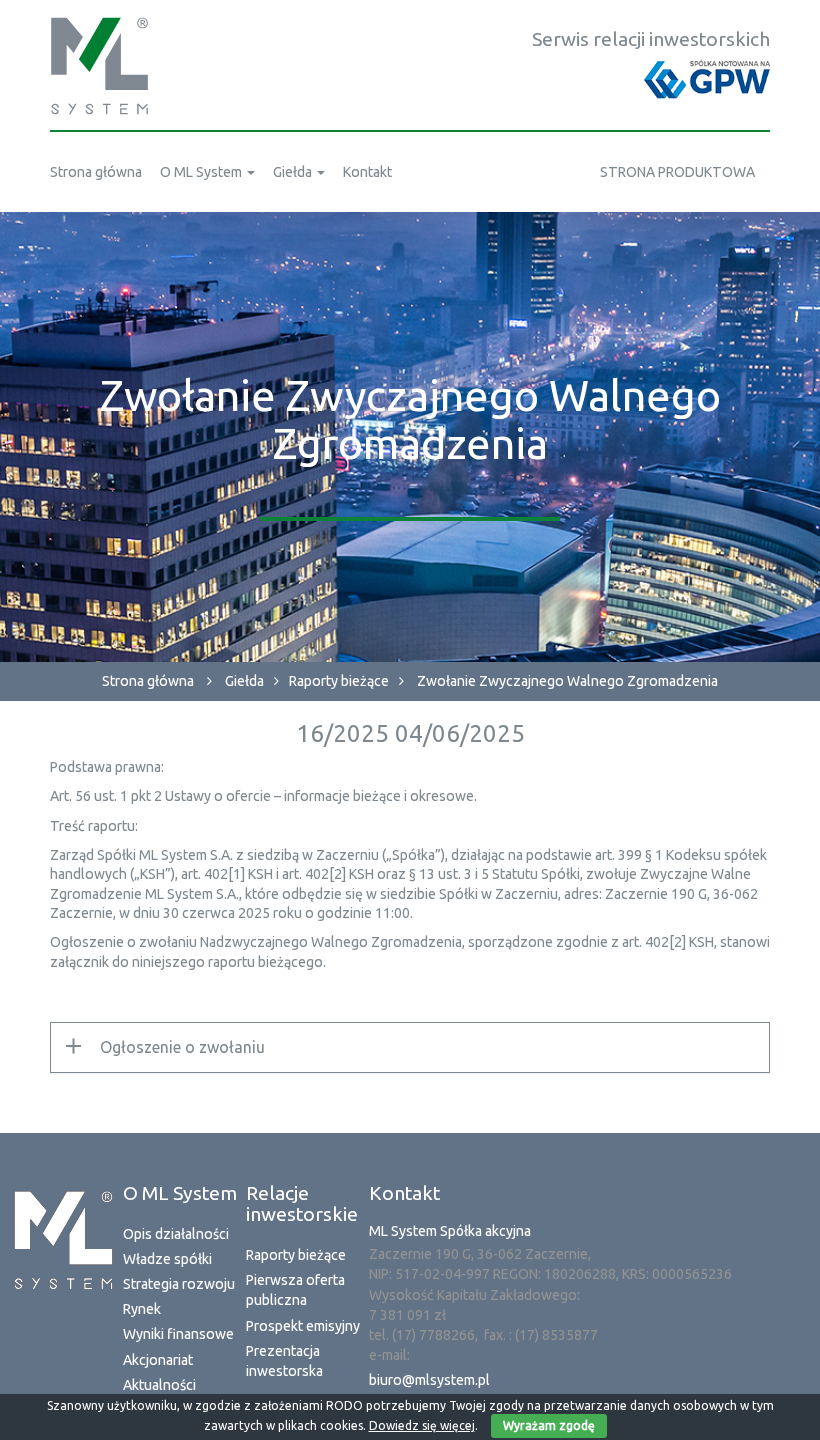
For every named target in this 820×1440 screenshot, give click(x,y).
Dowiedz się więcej (422, 1425)
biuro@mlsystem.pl (429, 1380)
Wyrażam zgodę (549, 1425)
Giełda (244, 681)
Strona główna (148, 681)
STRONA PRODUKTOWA (677, 172)
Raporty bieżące (339, 681)
